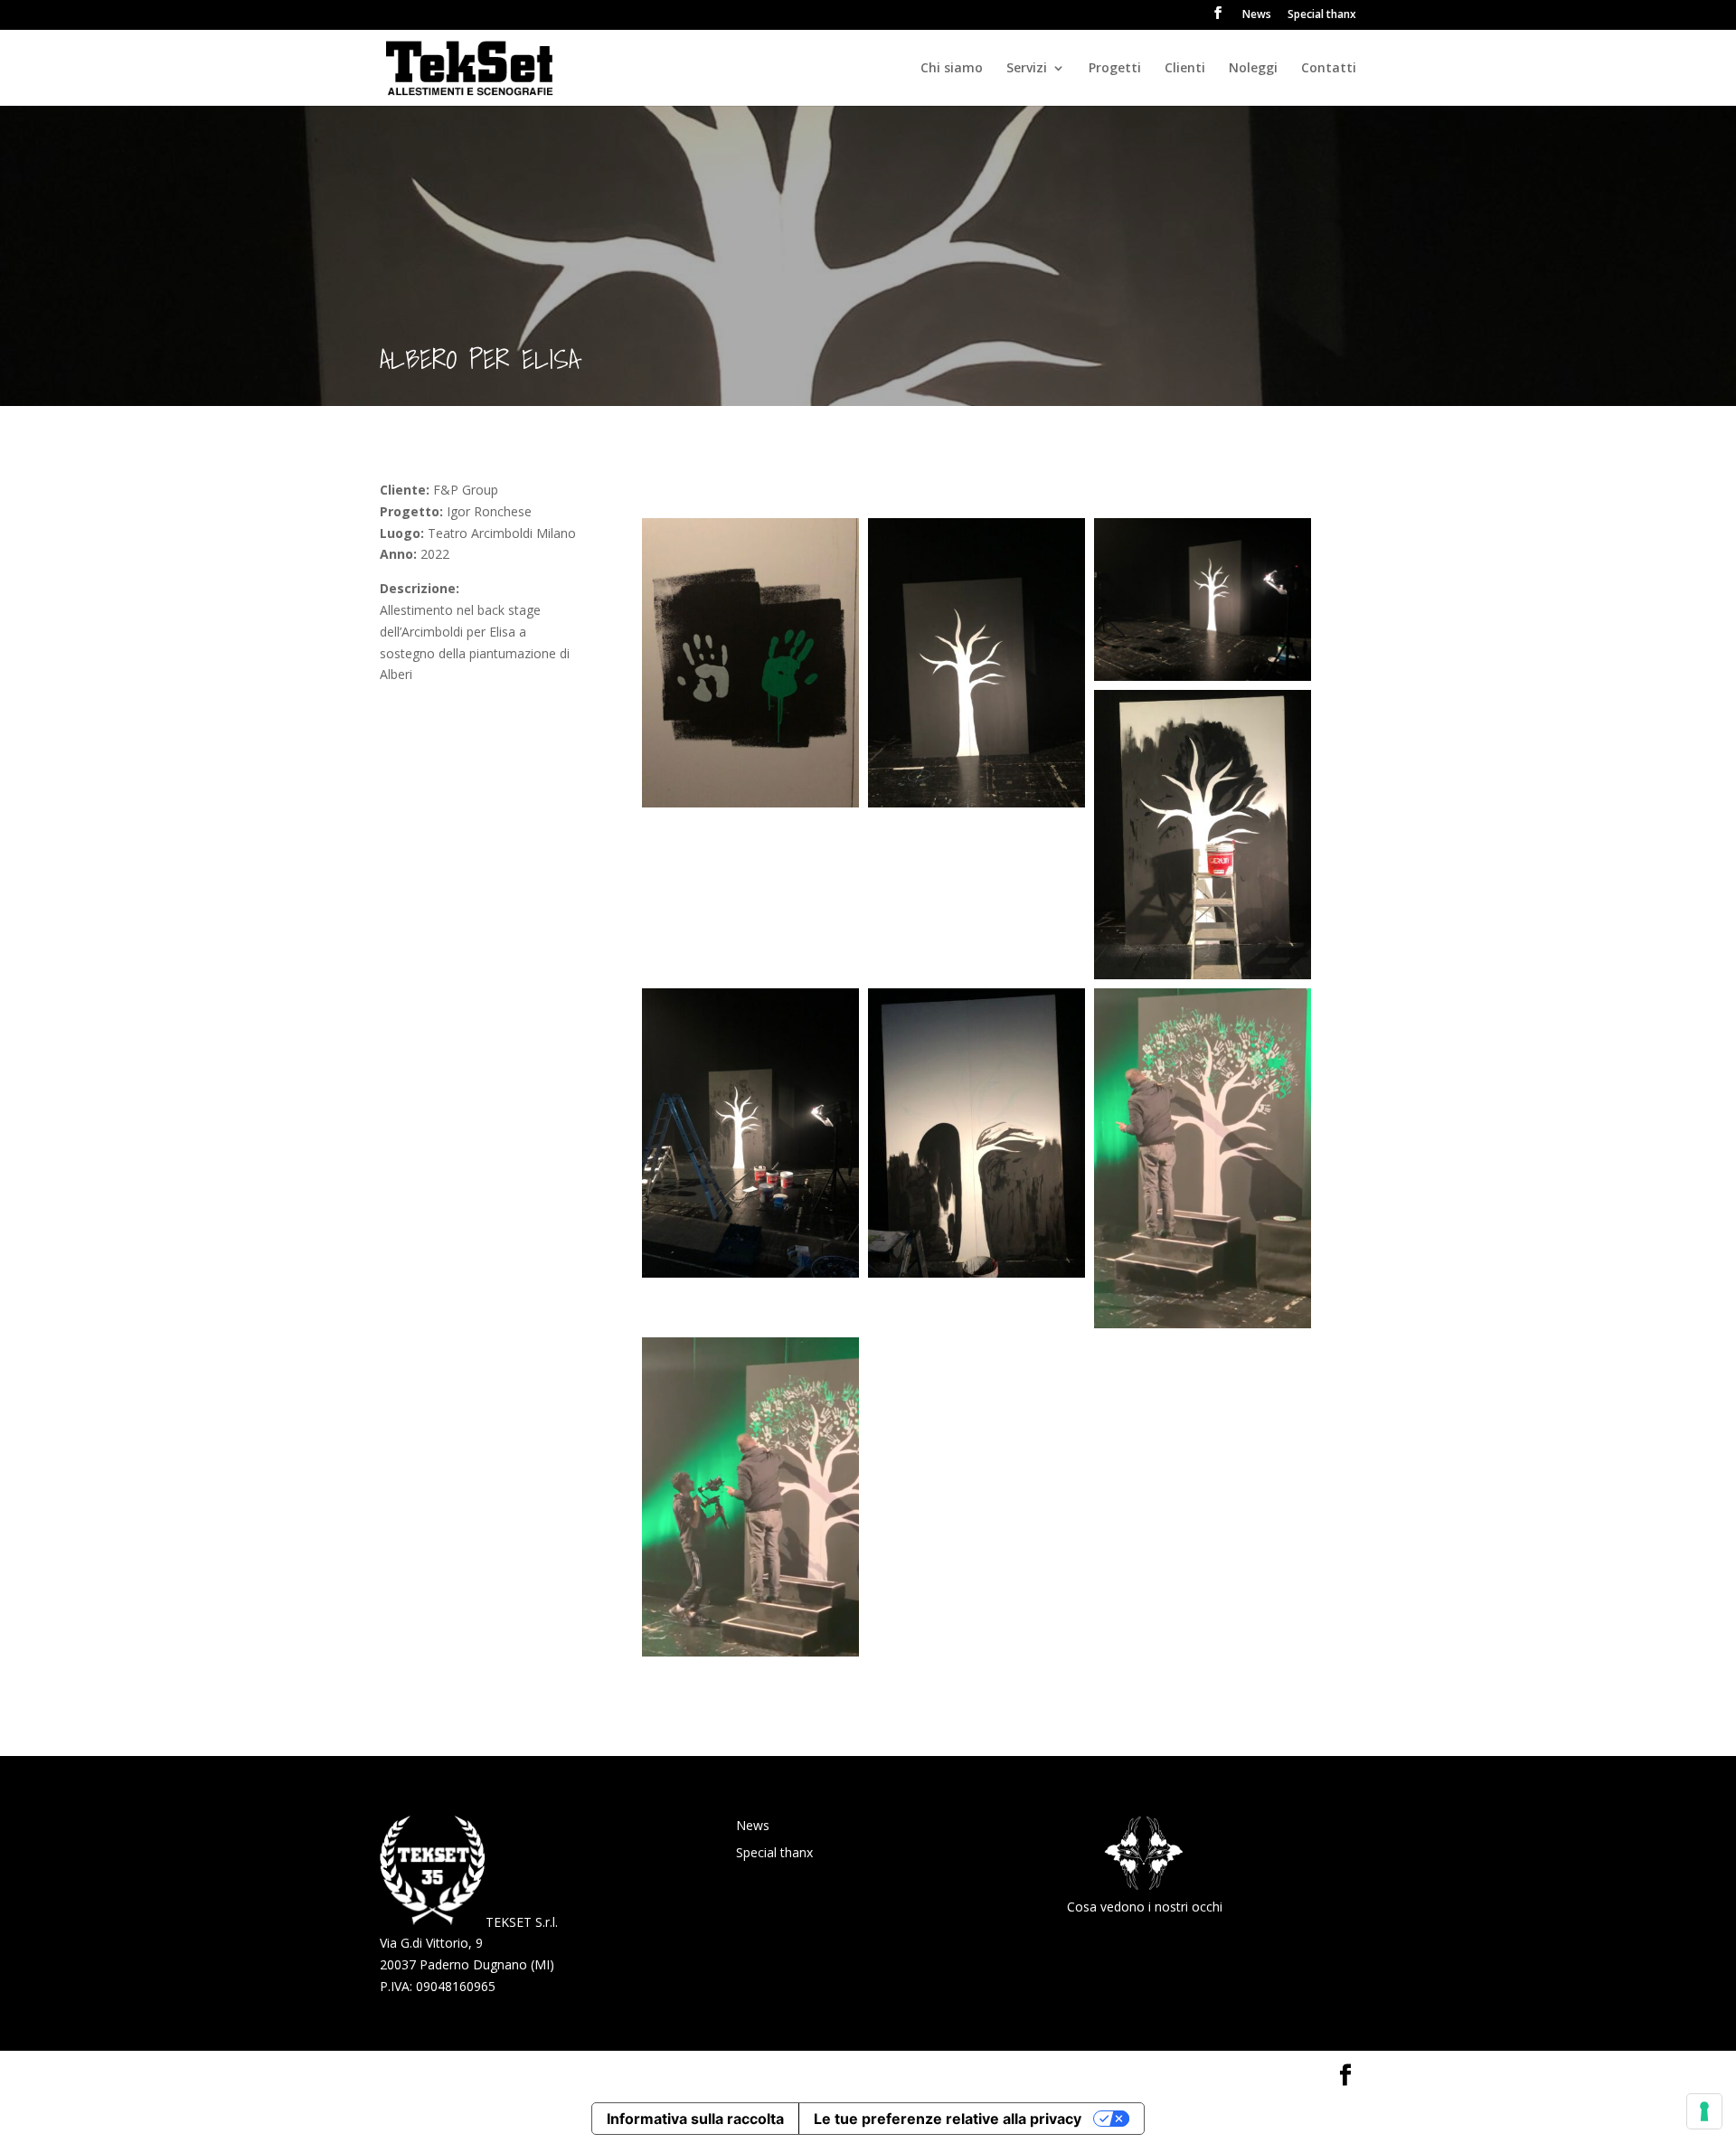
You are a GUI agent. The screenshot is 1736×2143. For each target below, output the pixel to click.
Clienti (1185, 69)
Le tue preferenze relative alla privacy (948, 2119)
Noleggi (1253, 69)
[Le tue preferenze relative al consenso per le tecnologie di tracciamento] (1704, 2111)
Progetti (1115, 69)
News (1257, 15)
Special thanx (1322, 15)
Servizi (1027, 69)
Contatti (1329, 69)
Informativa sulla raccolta (695, 2119)
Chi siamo (952, 69)
